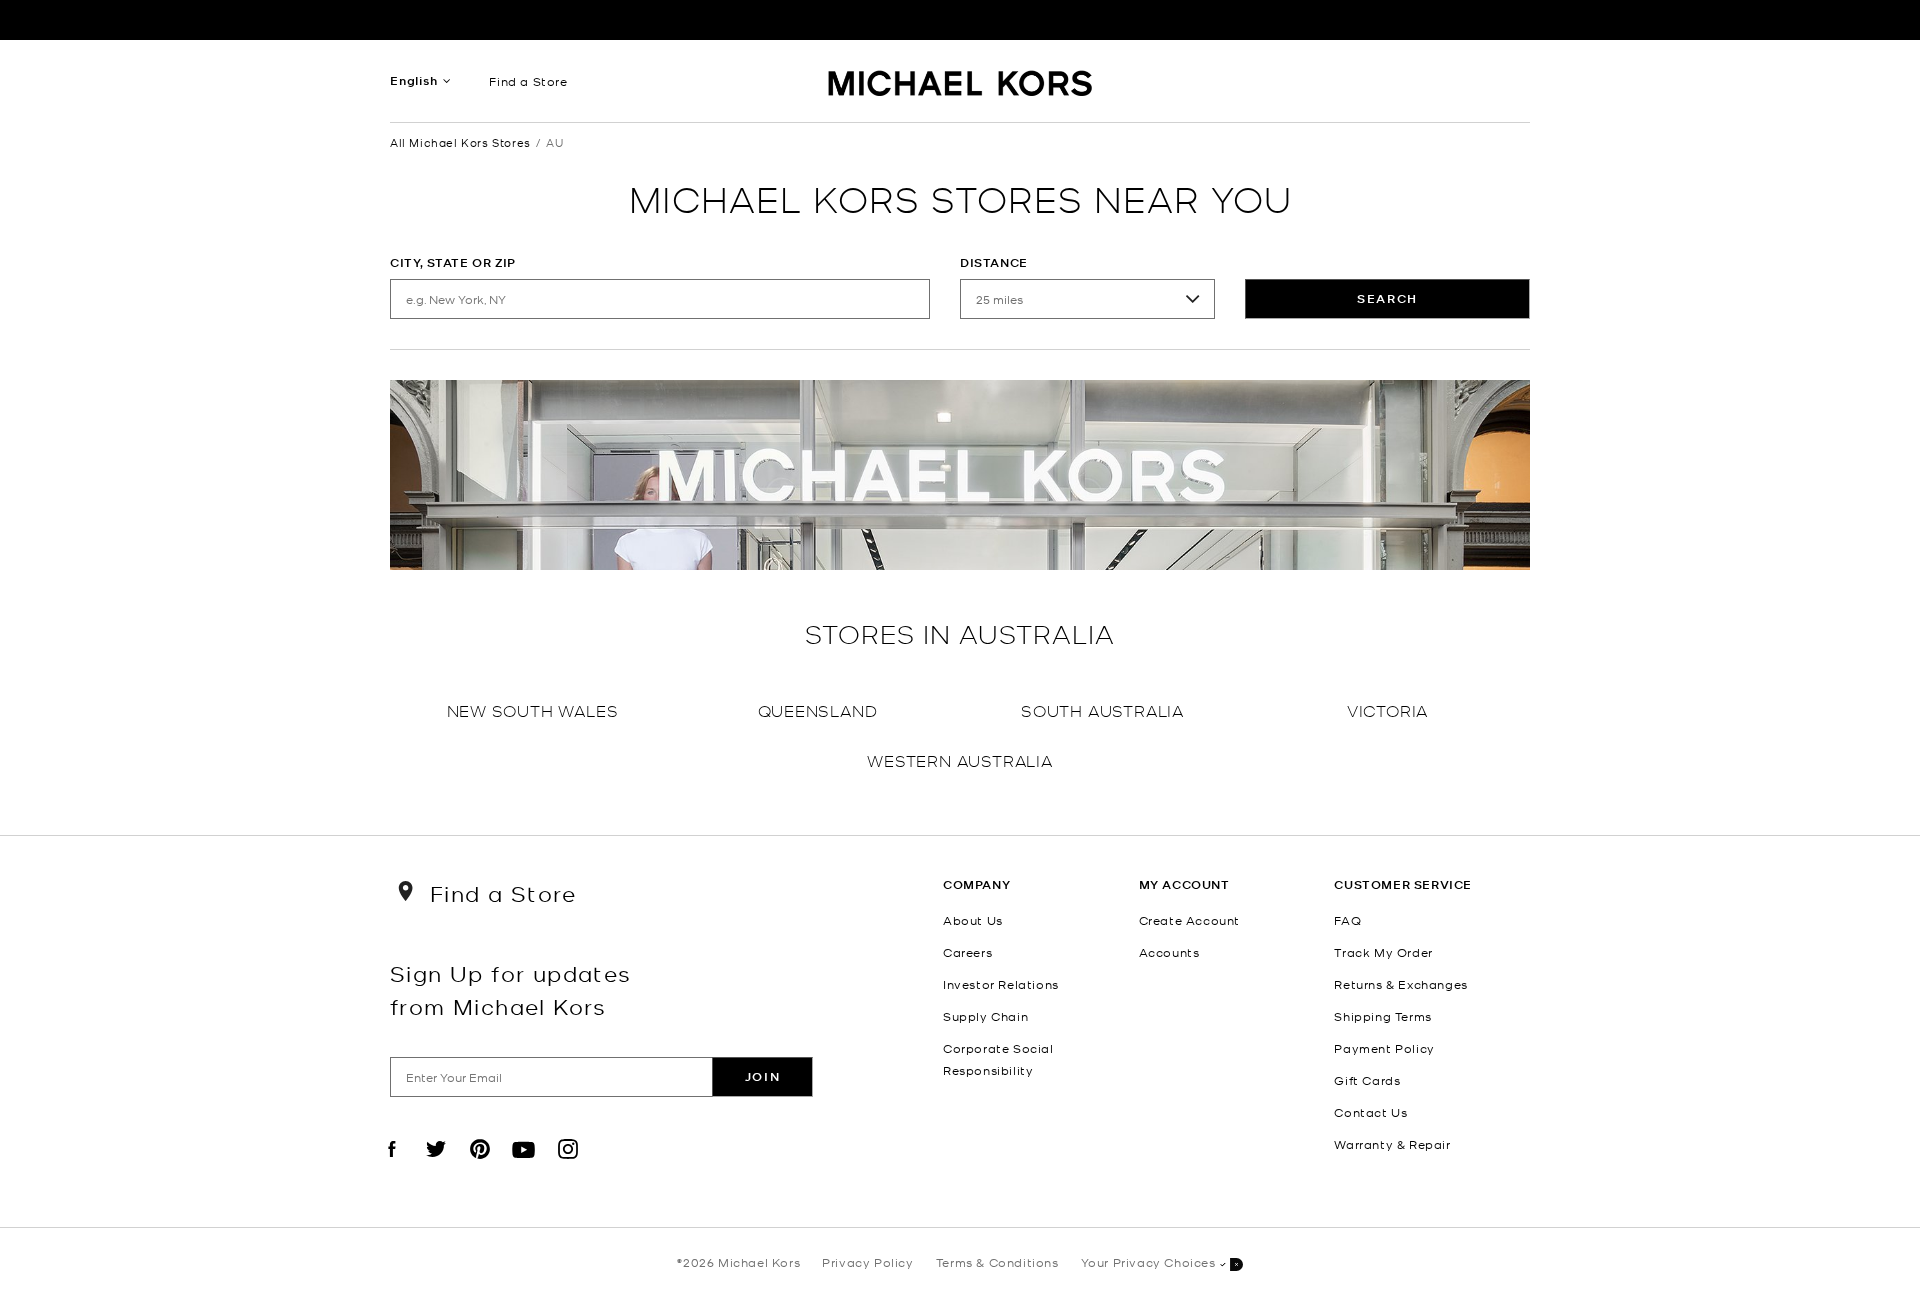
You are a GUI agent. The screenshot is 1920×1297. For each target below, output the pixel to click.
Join (762, 1076)
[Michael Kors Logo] (960, 86)
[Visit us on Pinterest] (480, 1166)
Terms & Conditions (997, 1262)
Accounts (1169, 952)
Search (1387, 298)
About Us (973, 920)
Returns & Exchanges (1400, 984)
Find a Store (528, 81)
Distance (994, 262)
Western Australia (960, 759)
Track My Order (1383, 952)
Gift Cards (1367, 1080)
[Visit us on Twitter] (436, 1166)
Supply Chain (985, 1016)
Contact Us (1370, 1112)
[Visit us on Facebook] (392, 1166)
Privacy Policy (867, 1262)
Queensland (818, 709)
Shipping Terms (1382, 1016)
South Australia (1102, 709)
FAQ (1347, 920)
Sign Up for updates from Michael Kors (511, 989)
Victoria (1387, 709)
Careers (967, 952)
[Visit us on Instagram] (568, 1166)
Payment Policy (1384, 1048)
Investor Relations (1001, 984)
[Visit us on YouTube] (524, 1166)
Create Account (1189, 920)
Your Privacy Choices (1148, 1262)
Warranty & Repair (1392, 1144)
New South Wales (533, 709)
